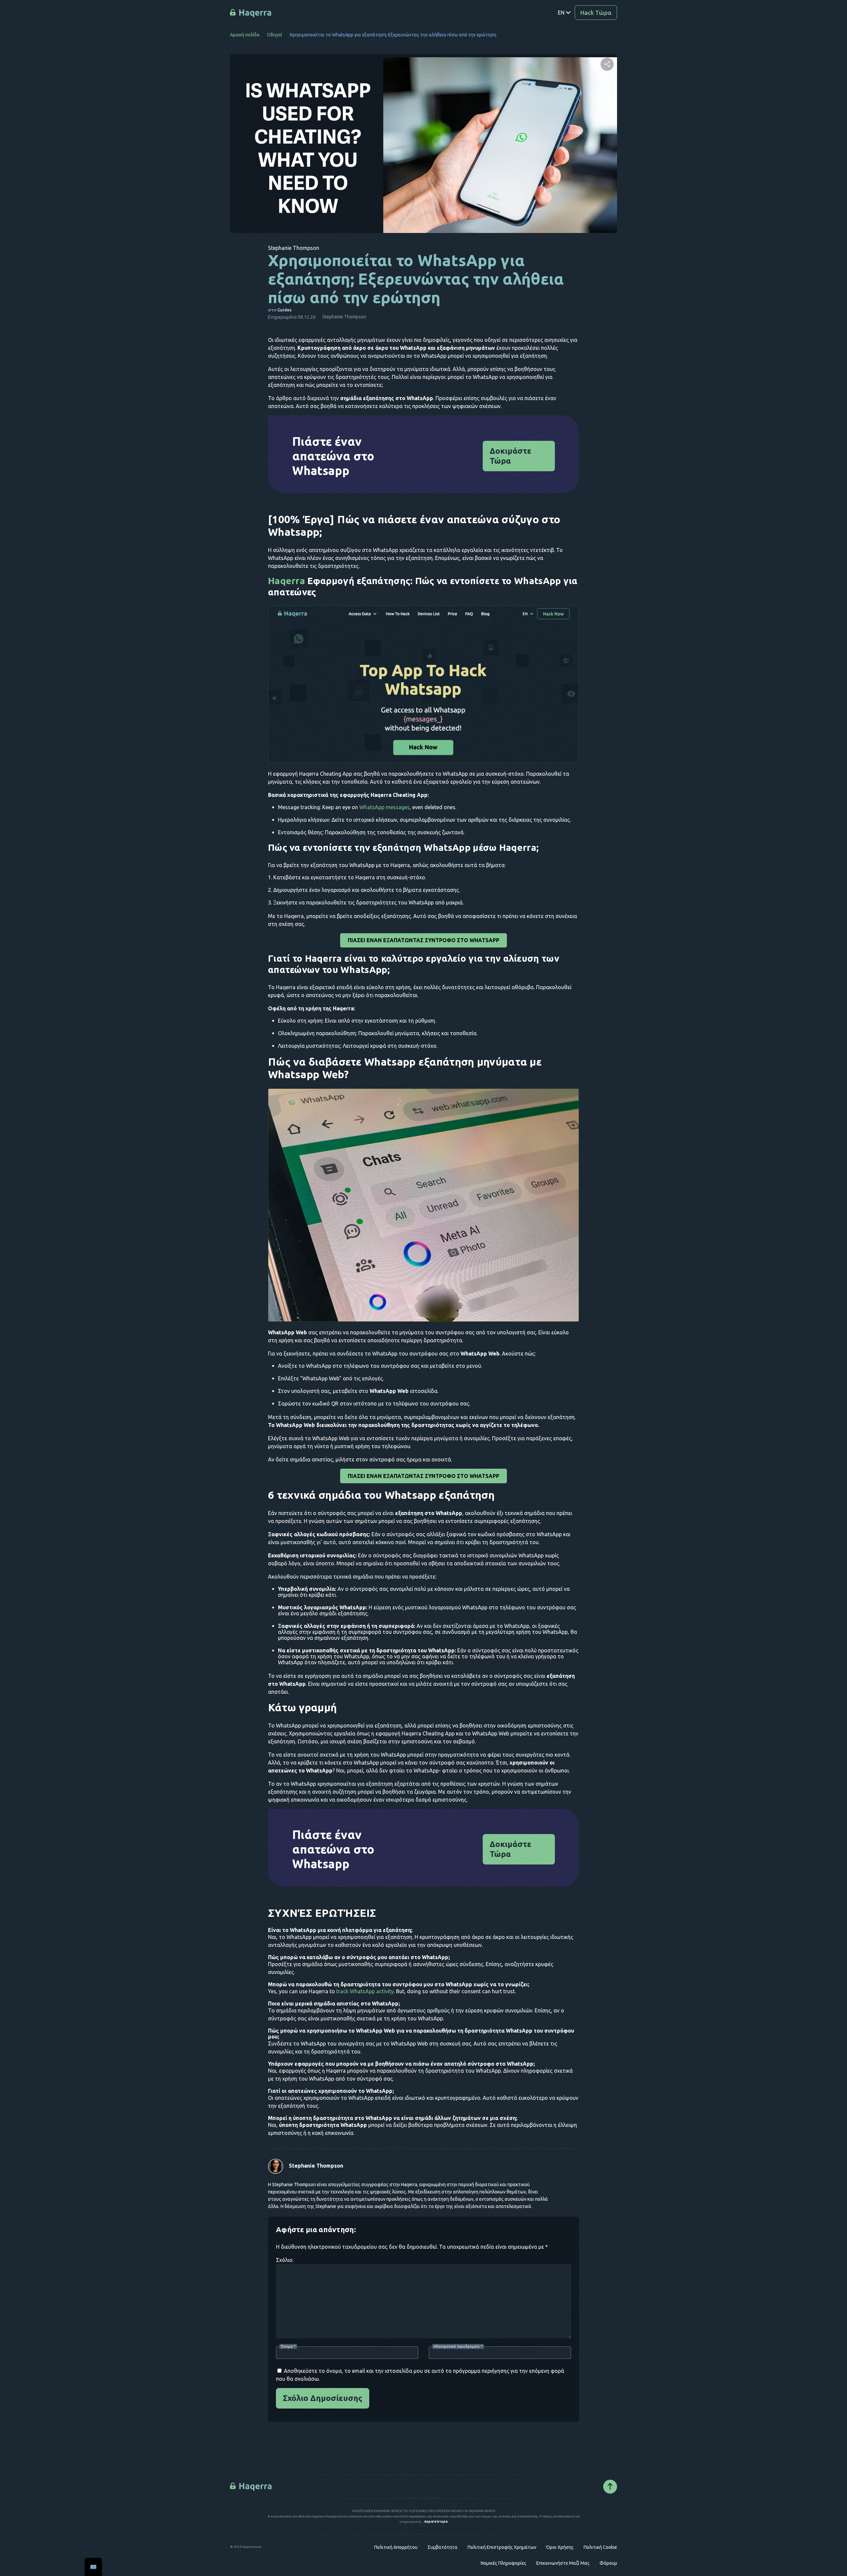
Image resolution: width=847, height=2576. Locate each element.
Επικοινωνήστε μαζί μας (563, 2563)
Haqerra (287, 581)
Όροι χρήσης (560, 2547)
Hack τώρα (596, 13)
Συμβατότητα (443, 2547)
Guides (284, 310)
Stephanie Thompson (316, 2166)
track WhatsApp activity (365, 1991)
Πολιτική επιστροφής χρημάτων (502, 2547)
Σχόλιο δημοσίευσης (323, 2398)
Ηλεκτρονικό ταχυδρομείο (458, 2346)
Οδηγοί (275, 35)
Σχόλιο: (285, 2260)
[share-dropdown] (607, 64)
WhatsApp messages (384, 807)
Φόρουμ (608, 2563)
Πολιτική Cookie (600, 2547)
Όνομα (288, 2346)
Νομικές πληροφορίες (504, 2563)
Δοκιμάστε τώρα (511, 456)
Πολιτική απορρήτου (396, 2547)
